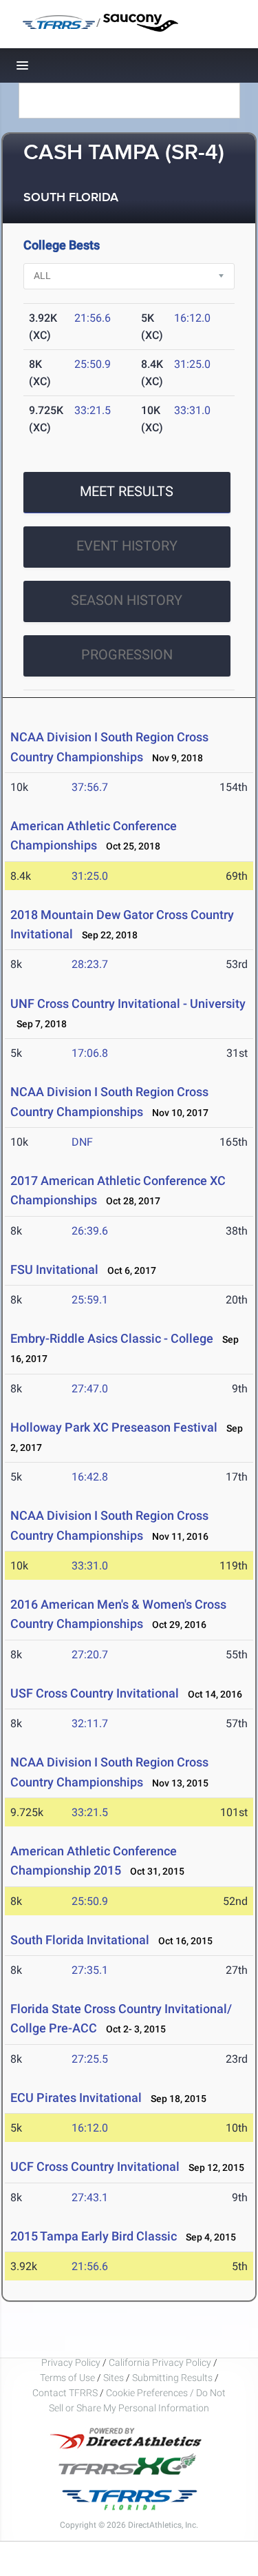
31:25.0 (192, 364)
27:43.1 (90, 2197)
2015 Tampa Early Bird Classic (94, 2236)
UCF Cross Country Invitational (96, 2166)
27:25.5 (90, 2059)
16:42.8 (90, 1477)
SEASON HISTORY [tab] (127, 600)
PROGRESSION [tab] (127, 655)
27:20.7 (90, 1655)
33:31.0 (192, 410)
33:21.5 (93, 410)
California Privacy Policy (160, 2362)
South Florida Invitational (80, 1940)
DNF (82, 1142)
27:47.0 (90, 1389)
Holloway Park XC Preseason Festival (114, 1427)
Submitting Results (172, 2378)
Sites (114, 2378)
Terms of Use (67, 2378)
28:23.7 (90, 964)
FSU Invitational (54, 1269)
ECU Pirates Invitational (76, 2098)
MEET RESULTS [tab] (127, 491)
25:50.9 (93, 364)
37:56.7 (90, 787)
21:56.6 (93, 318)
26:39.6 (90, 1231)
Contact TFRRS (66, 2393)
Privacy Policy (71, 2362)
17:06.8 (90, 1053)
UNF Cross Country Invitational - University (128, 1003)
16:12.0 (192, 318)
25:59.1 (90, 1300)
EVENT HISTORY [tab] (127, 546)
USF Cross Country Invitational (95, 1693)
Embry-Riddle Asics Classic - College (112, 1338)
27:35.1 (90, 1970)
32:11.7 (90, 1723)
